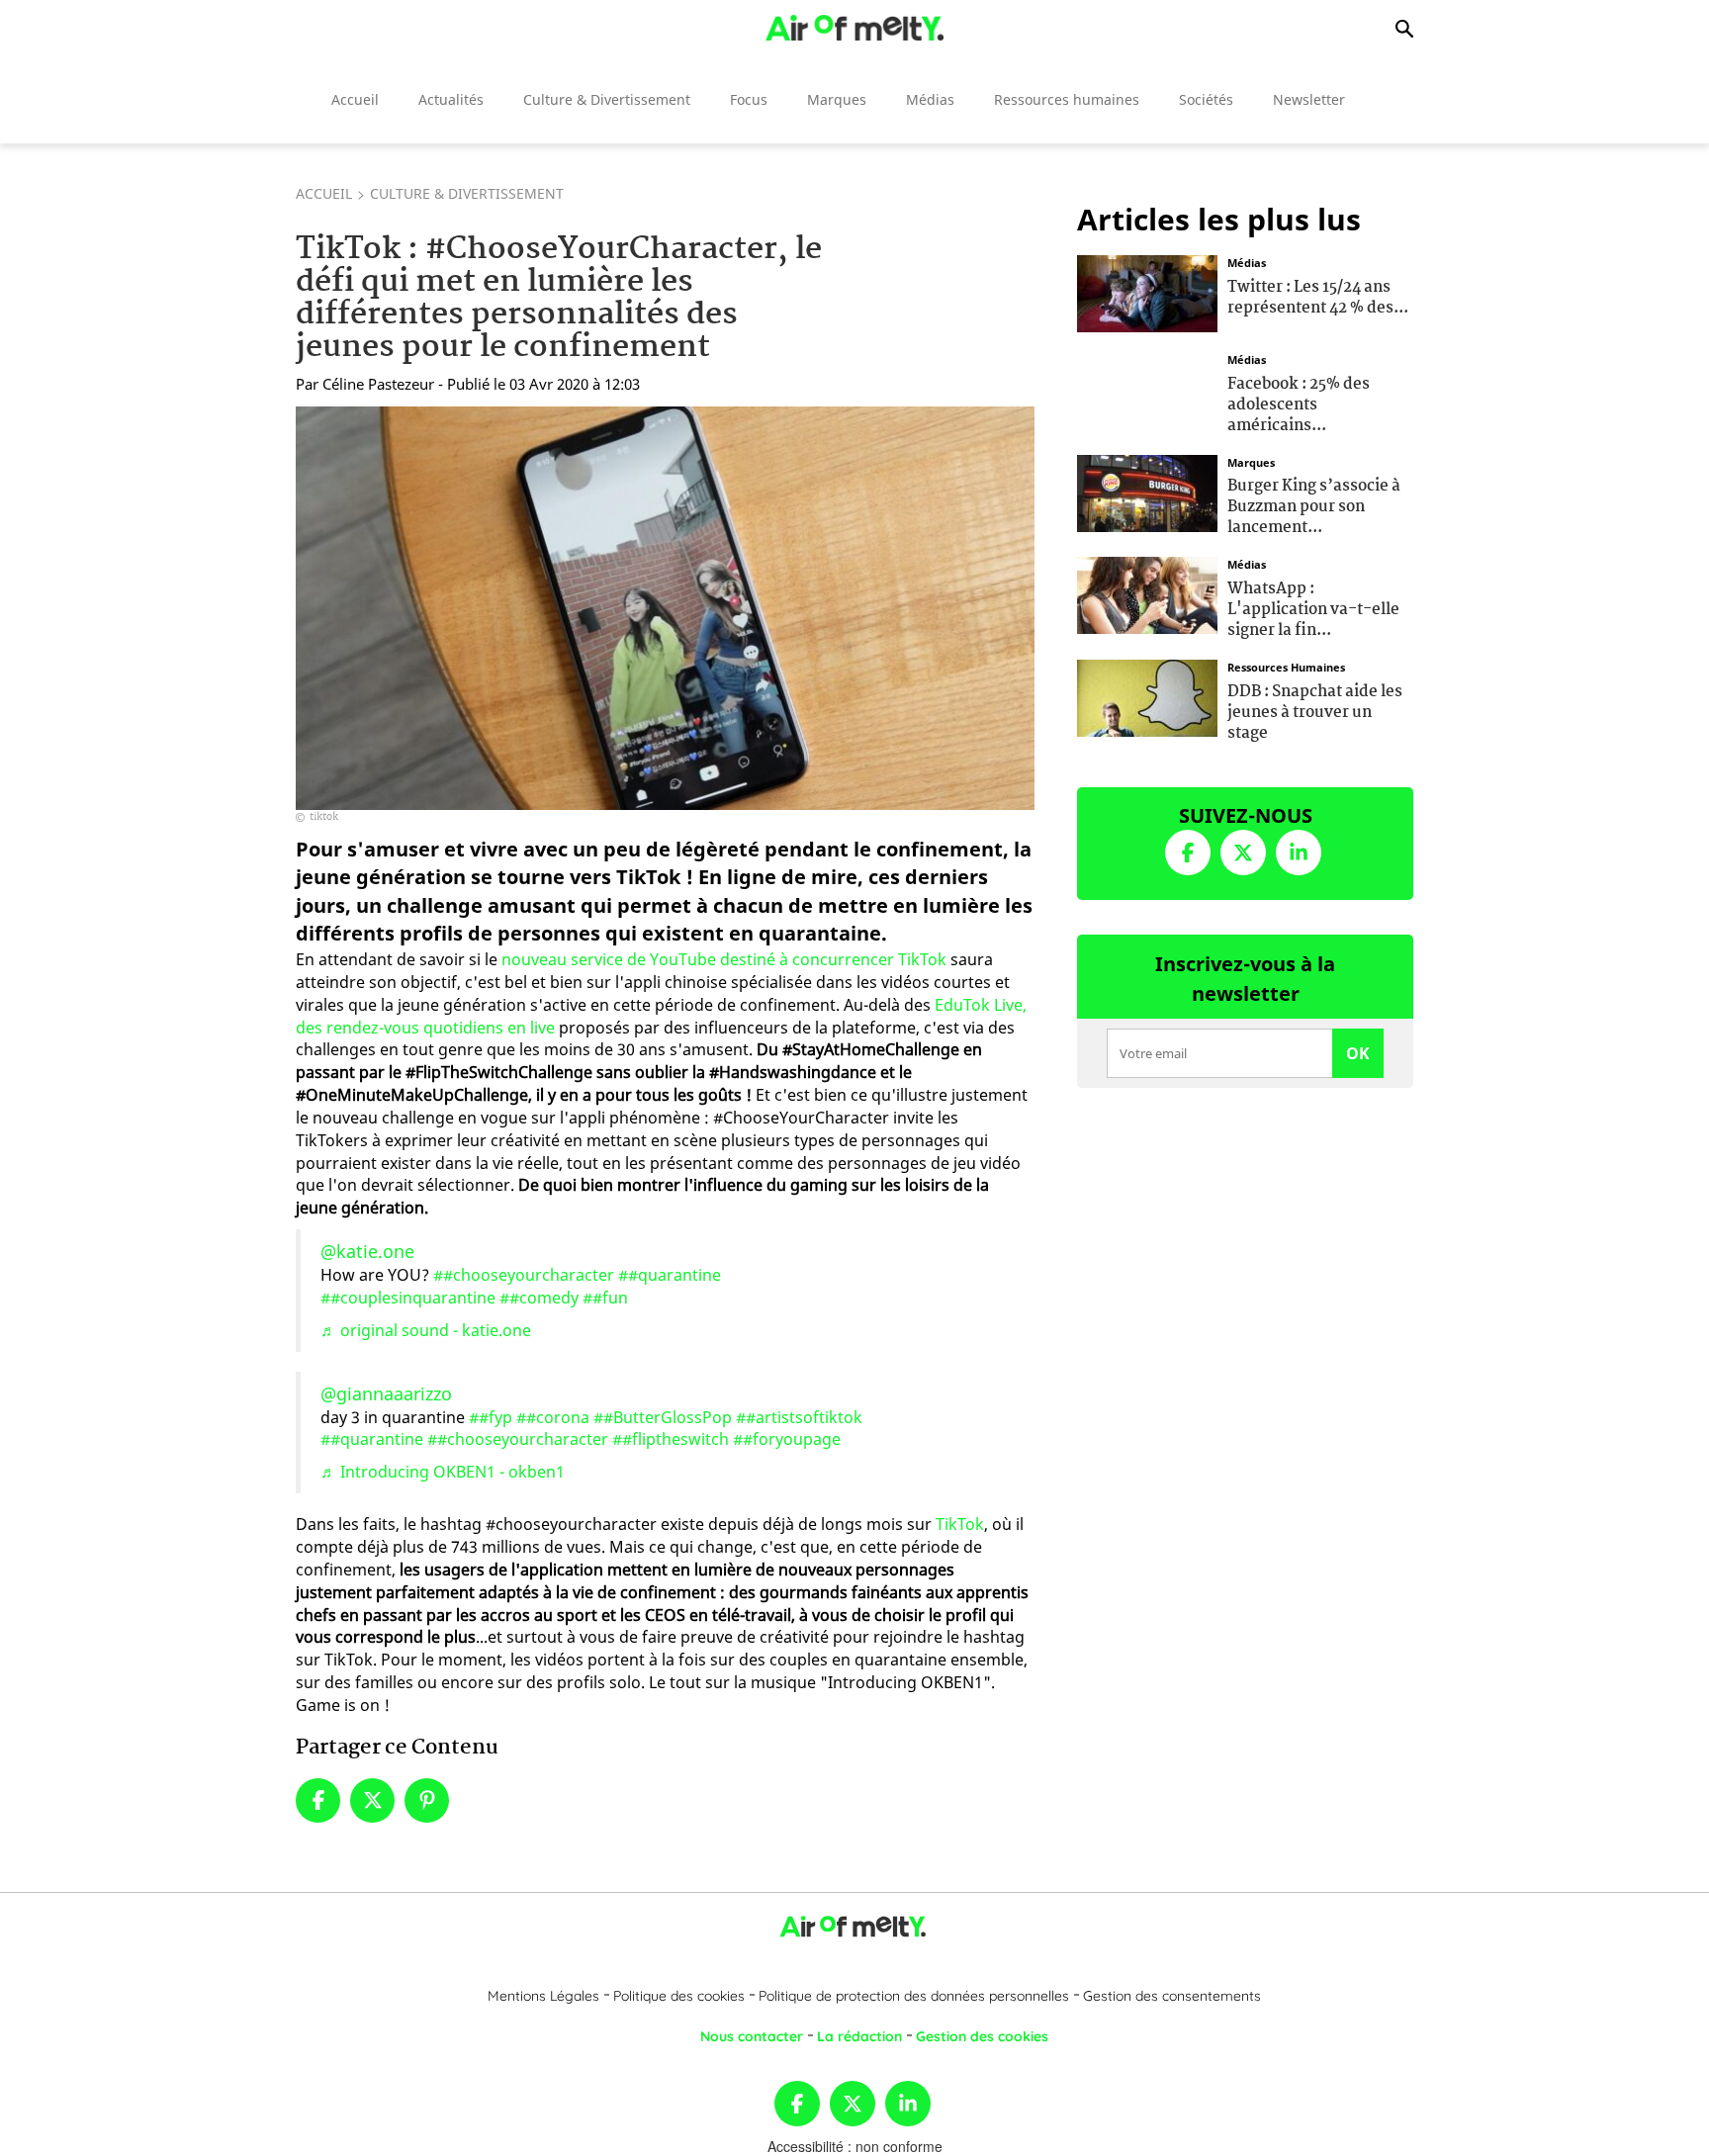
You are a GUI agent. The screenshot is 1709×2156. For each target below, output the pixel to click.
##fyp (491, 1417)
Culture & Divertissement (607, 99)
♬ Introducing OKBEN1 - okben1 (443, 1472)
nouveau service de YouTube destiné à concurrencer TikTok (724, 959)
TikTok (960, 1524)
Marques (837, 99)
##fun (605, 1298)
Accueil (355, 99)
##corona (553, 1417)
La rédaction (859, 2036)
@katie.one (367, 1251)
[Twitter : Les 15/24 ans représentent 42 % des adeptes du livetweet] (1147, 292)
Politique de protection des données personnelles (914, 1996)
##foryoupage (787, 1439)
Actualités (451, 99)
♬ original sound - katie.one (426, 1330)
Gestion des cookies (982, 2036)
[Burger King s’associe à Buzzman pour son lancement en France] (1147, 491)
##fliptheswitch (671, 1439)
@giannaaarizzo (386, 1393)
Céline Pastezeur (378, 384)
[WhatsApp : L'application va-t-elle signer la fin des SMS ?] (1147, 593)
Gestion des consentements (1172, 1996)
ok (1358, 1053)
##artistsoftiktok (799, 1417)
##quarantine (670, 1275)
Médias (930, 99)
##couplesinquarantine (408, 1298)
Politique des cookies (679, 1996)
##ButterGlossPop (663, 1417)
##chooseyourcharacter (524, 1275)
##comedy (539, 1298)
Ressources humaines (1067, 99)
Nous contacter (752, 2036)
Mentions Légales (543, 1996)
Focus (749, 99)
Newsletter (1309, 99)
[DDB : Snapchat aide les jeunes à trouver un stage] (1147, 696)
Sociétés (1206, 99)
